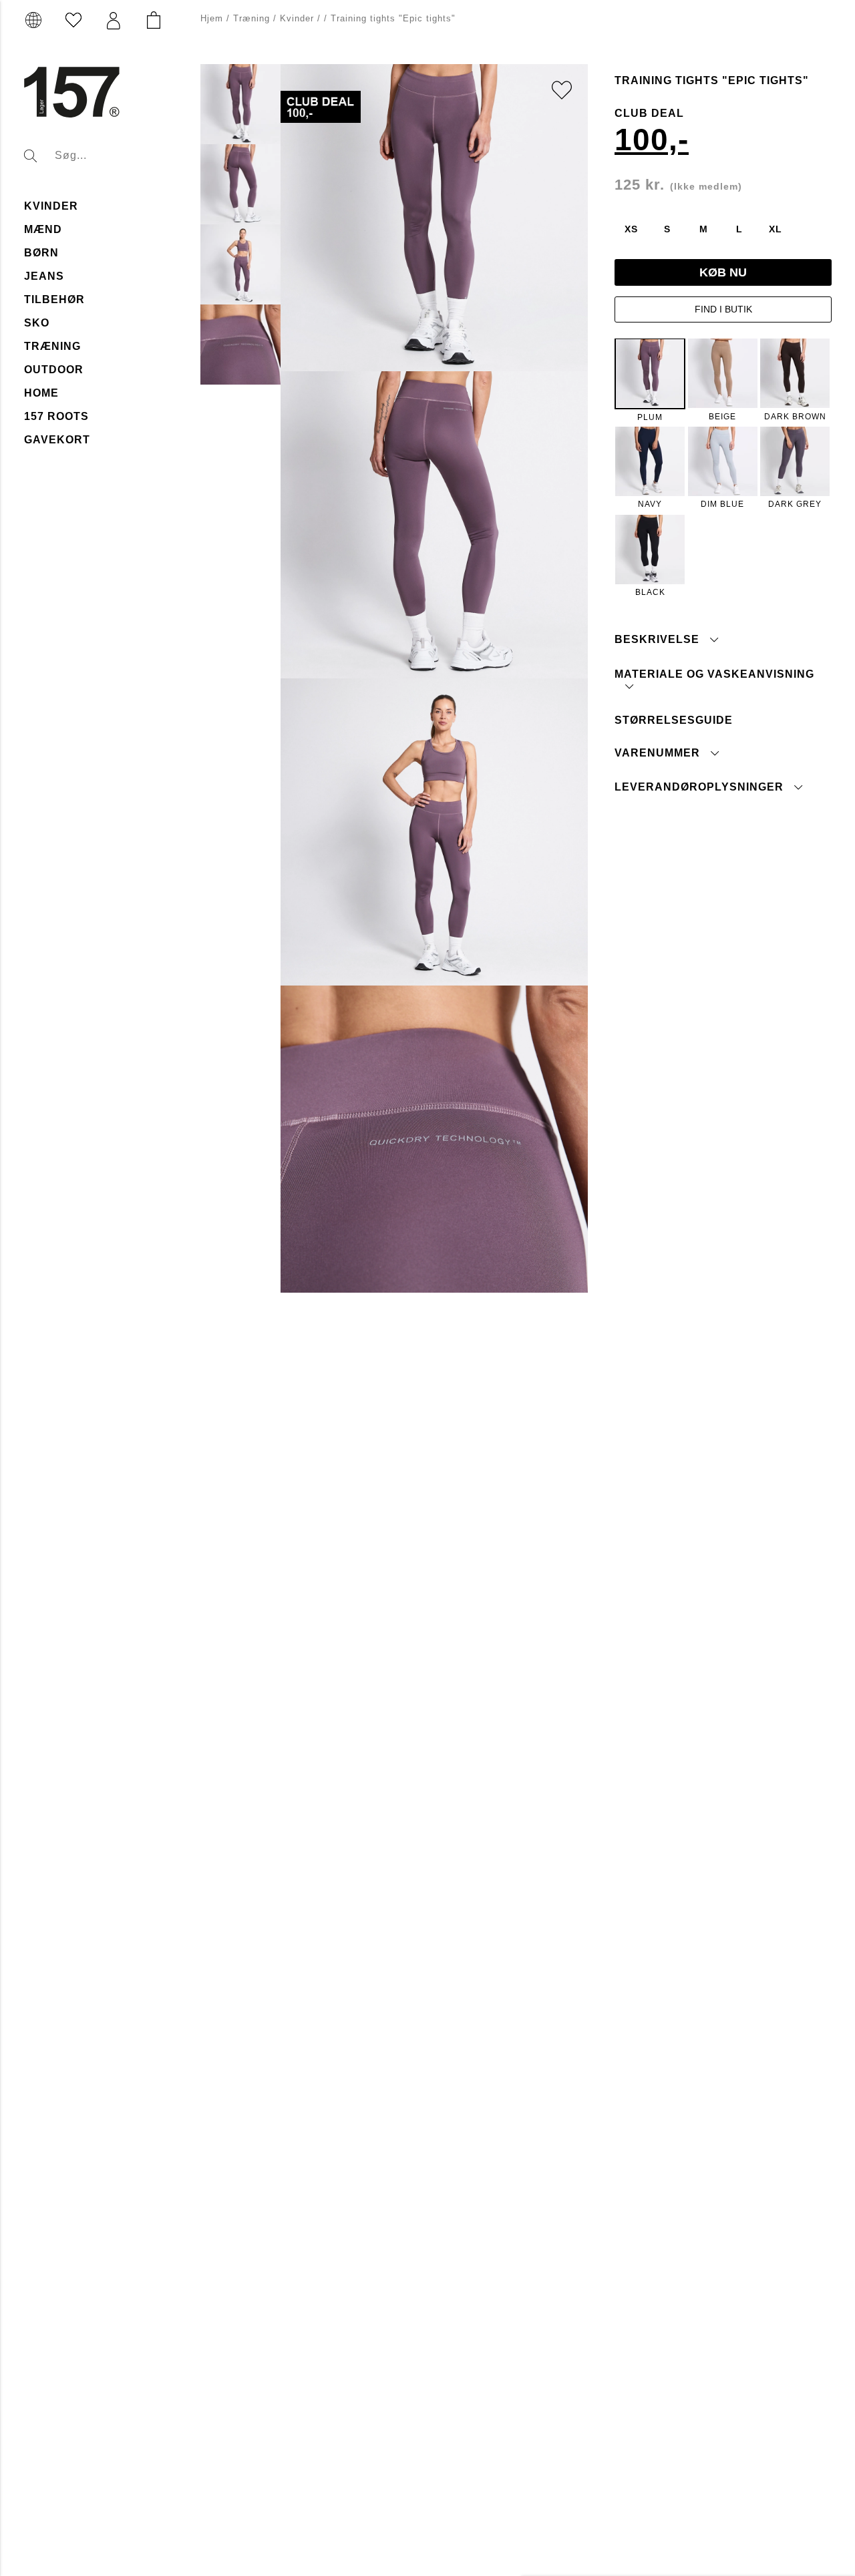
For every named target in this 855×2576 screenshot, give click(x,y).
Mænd (43, 229)
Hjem (212, 18)
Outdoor (54, 370)
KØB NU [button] (723, 272)
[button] (114, 21)
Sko (37, 323)
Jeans (44, 276)
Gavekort (57, 440)
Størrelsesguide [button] (674, 719)
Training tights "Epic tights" (393, 18)
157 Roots (56, 416)
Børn (41, 253)
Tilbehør (54, 299)
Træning (52, 346)
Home (41, 393)
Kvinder (51, 206)
